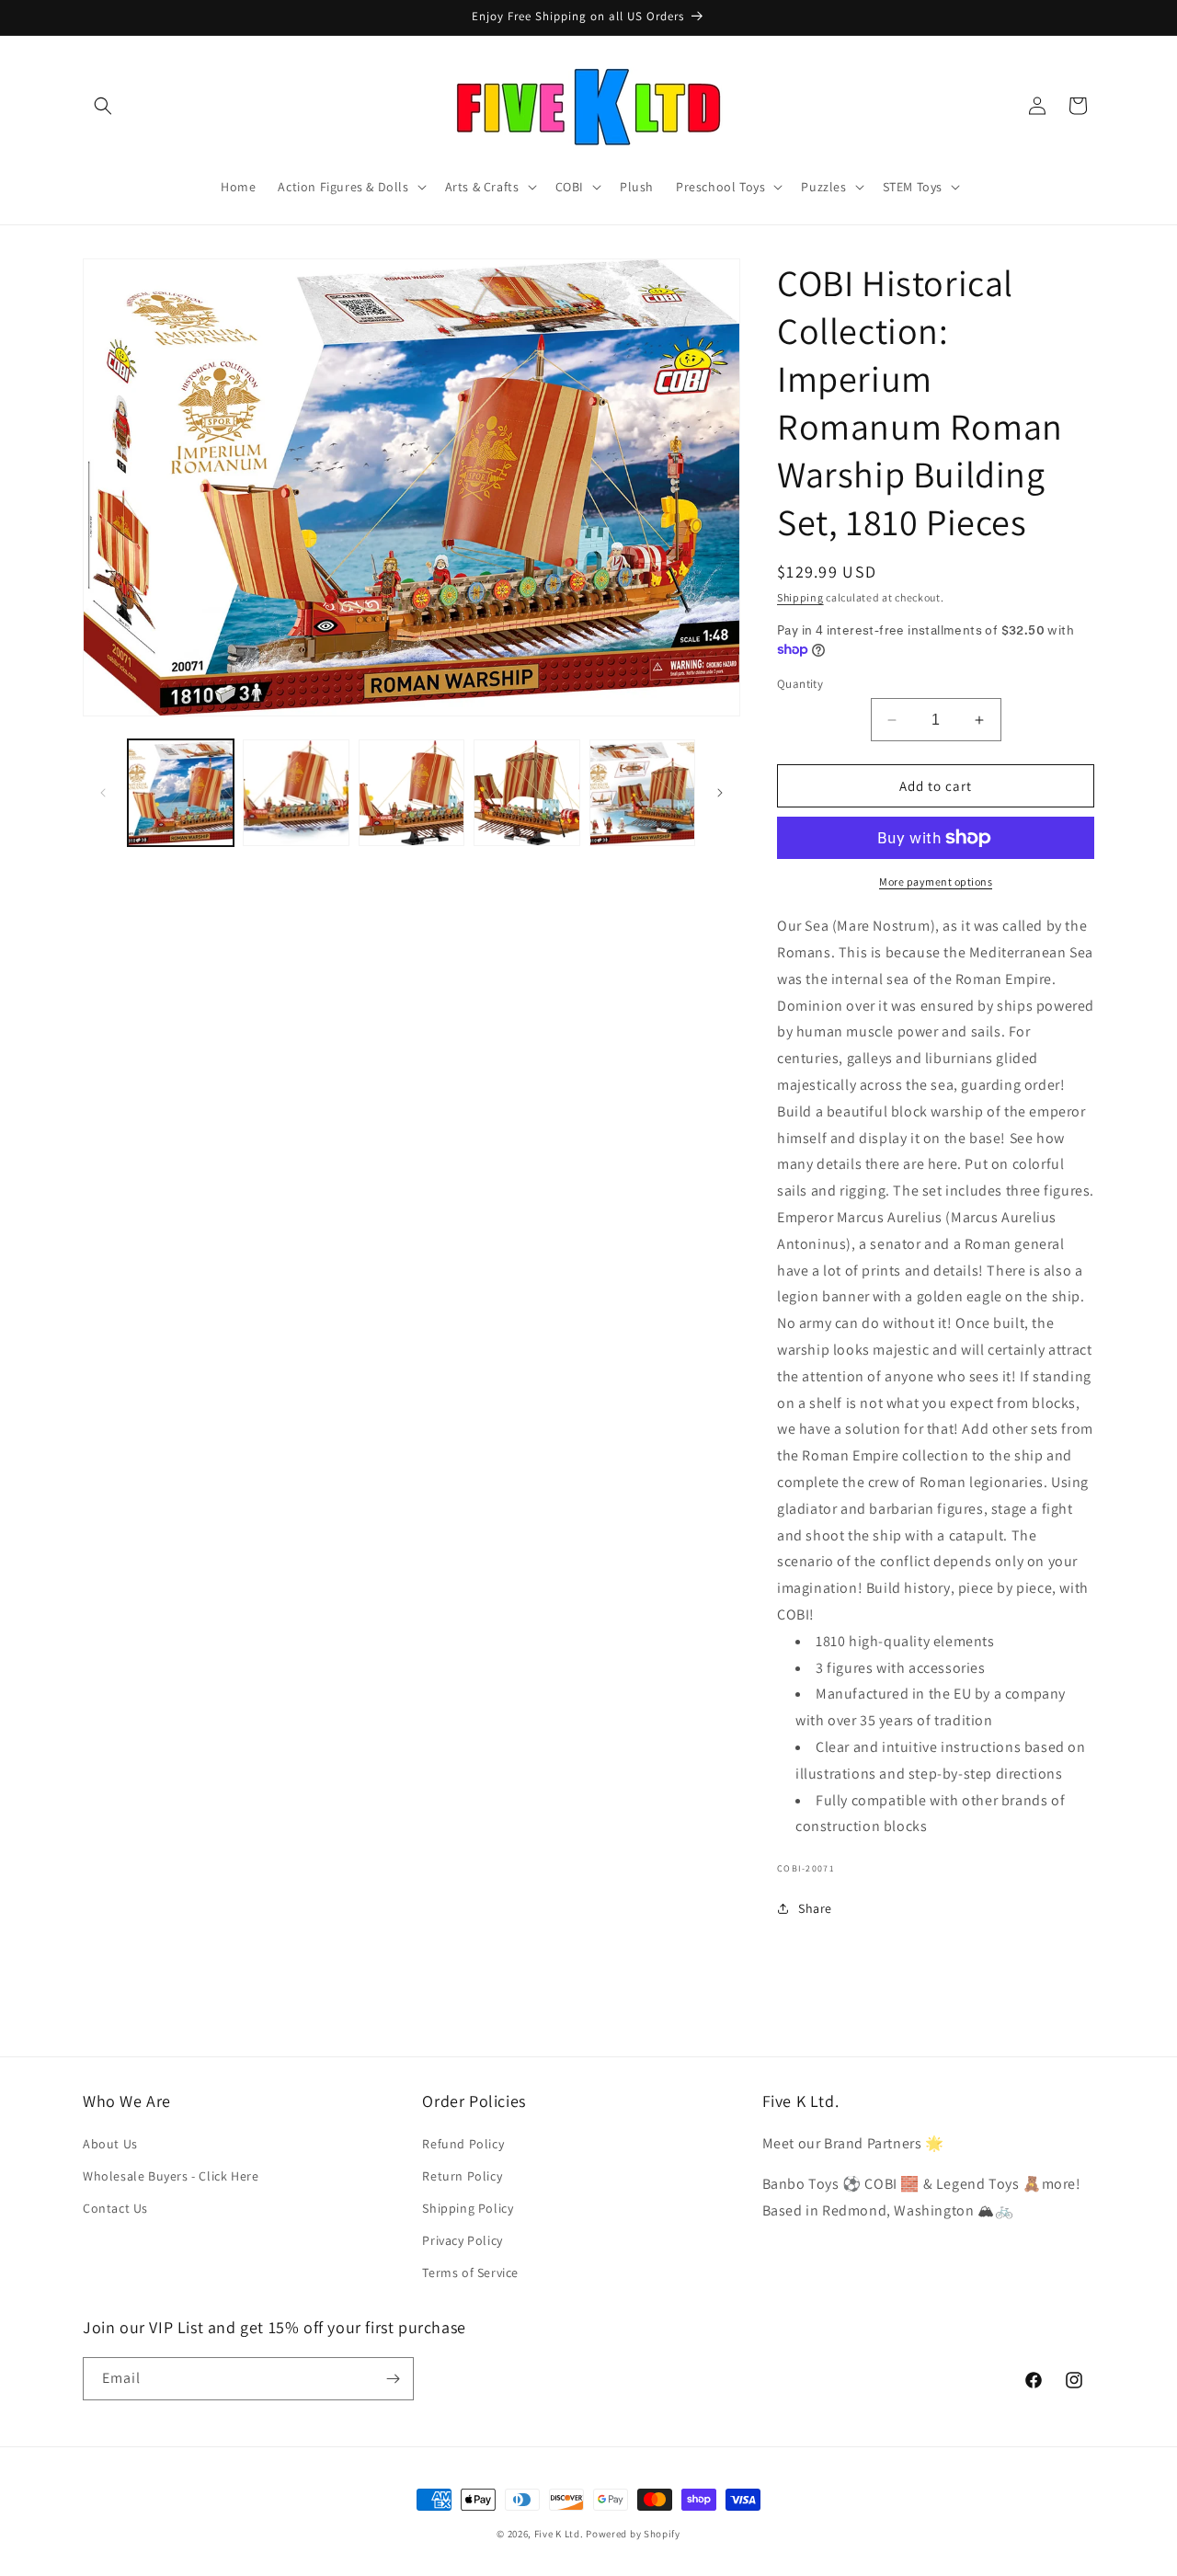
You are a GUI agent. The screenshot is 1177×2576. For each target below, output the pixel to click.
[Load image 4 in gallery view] (526, 792)
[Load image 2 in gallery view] (296, 792)
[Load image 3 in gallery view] (411, 792)
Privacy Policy (462, 2240)
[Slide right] (720, 793)
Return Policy (462, 2176)
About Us (110, 2144)
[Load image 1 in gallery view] (181, 792)
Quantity (800, 684)
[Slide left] (103, 793)
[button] (103, 106)
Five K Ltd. (559, 2534)
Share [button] (815, 1908)
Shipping (800, 597)
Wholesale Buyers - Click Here (171, 2176)
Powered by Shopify (633, 2534)
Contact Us (115, 2208)
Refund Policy (463, 2144)
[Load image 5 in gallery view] (642, 792)
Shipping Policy (468, 2208)
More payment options (936, 882)
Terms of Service (470, 2273)
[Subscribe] (393, 2379)
